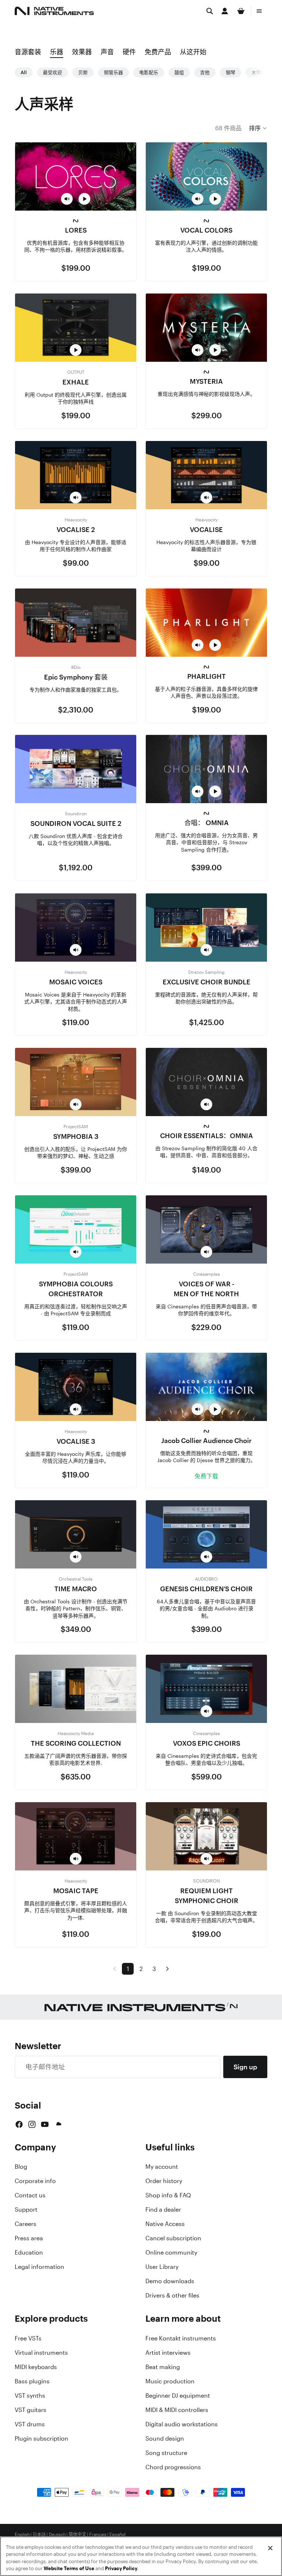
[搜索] (210, 11)
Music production (170, 2381)
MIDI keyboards (36, 2367)
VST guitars (30, 2410)
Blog (21, 2167)
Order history (164, 2181)
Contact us (30, 2195)
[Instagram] (32, 2124)
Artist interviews (168, 2353)
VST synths (30, 2395)
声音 (107, 52)
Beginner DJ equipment (178, 2395)
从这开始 (193, 52)
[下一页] (167, 1969)
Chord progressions (173, 2467)
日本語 (39, 2535)
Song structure (166, 2453)
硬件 (129, 52)
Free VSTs (28, 2338)
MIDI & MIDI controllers (177, 2410)
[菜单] (259, 11)
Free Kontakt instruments (181, 2338)
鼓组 (179, 72)
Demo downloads (170, 2281)
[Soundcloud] (58, 2124)
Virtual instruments (41, 2353)
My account (162, 2167)
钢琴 (231, 72)
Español (117, 2535)
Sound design (165, 2438)
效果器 (82, 52)
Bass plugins (32, 2381)
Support (26, 2209)
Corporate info (35, 2181)
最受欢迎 (53, 72)
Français (98, 2535)
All (24, 72)
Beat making (163, 2367)
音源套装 (28, 52)
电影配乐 (149, 72)
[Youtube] (45, 2124)
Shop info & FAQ (168, 2195)
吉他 (205, 72)
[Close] (270, 2548)
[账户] (225, 11)
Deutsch (57, 2535)
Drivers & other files (172, 2295)
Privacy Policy (121, 2568)
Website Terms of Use (69, 2568)
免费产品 (158, 52)
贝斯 (83, 72)
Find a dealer (163, 2209)
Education (29, 2252)
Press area (29, 2238)
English (22, 2535)
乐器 (57, 52)
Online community (171, 2252)
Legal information (39, 2267)
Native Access (165, 2224)
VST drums (30, 2424)
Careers (26, 2224)
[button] (258, 128)
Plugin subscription (41, 2438)
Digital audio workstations (182, 2424)
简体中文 (77, 2535)
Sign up (245, 2067)
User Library (162, 2267)
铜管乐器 (113, 72)
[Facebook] (19, 2124)
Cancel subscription (173, 2238)
